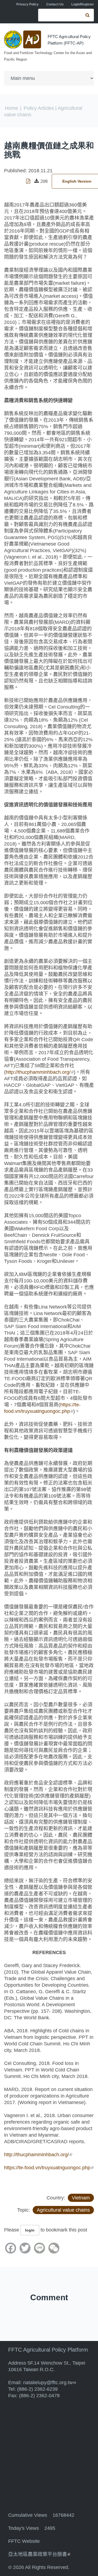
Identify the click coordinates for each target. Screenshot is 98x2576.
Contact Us (55, 4)
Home (11, 108)
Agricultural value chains (63, 2210)
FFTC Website (24, 2541)
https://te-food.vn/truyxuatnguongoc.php (49, 2168)
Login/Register (83, 4)
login (30, 2230)
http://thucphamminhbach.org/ (40, 1072)
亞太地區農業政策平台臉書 (39, 2554)
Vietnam (81, 2198)
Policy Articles (39, 108)
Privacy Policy (27, 4)
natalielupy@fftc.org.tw (50, 2383)
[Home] (23, 40)
